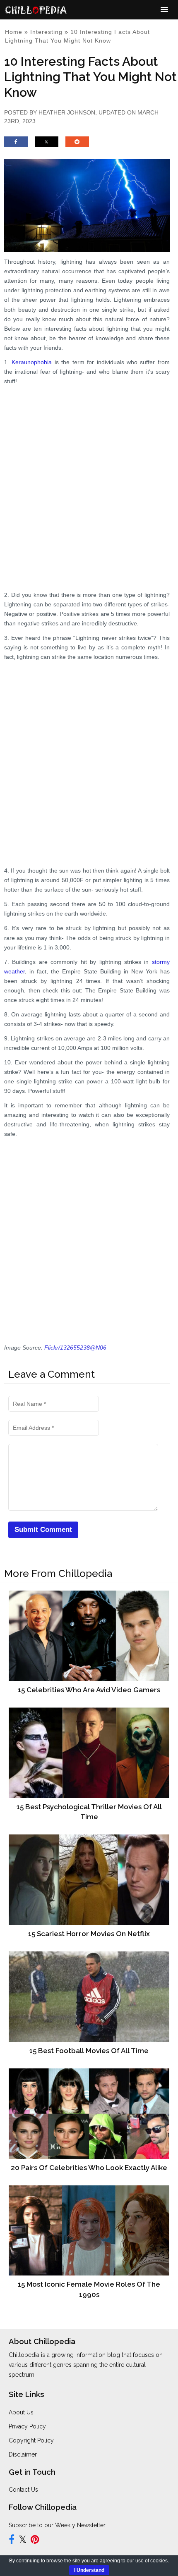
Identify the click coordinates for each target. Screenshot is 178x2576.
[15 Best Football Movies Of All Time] (89, 1996)
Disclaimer (23, 2454)
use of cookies (152, 2561)
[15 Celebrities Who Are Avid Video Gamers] (89, 1636)
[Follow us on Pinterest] (35, 2541)
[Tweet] (47, 145)
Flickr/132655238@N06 (75, 1348)
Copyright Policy (31, 2440)
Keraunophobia (32, 362)
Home (14, 32)
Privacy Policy (27, 2426)
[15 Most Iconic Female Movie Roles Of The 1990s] (89, 2230)
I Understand (89, 2570)
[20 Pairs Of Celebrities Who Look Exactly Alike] (89, 2113)
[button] (165, 10)
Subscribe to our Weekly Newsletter (57, 2525)
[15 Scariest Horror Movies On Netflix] (89, 1880)
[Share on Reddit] (77, 145)
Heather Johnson (67, 112)
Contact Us (23, 2490)
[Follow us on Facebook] (12, 2541)
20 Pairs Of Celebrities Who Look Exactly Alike (89, 2168)
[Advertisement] (89, 480)
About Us (21, 2412)
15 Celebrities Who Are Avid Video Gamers (89, 1690)
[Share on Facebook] (16, 145)
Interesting (46, 32)
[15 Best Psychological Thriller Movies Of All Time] (89, 1753)
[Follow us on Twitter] (23, 2541)
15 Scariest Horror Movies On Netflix (89, 1934)
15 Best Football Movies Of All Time (89, 2051)
